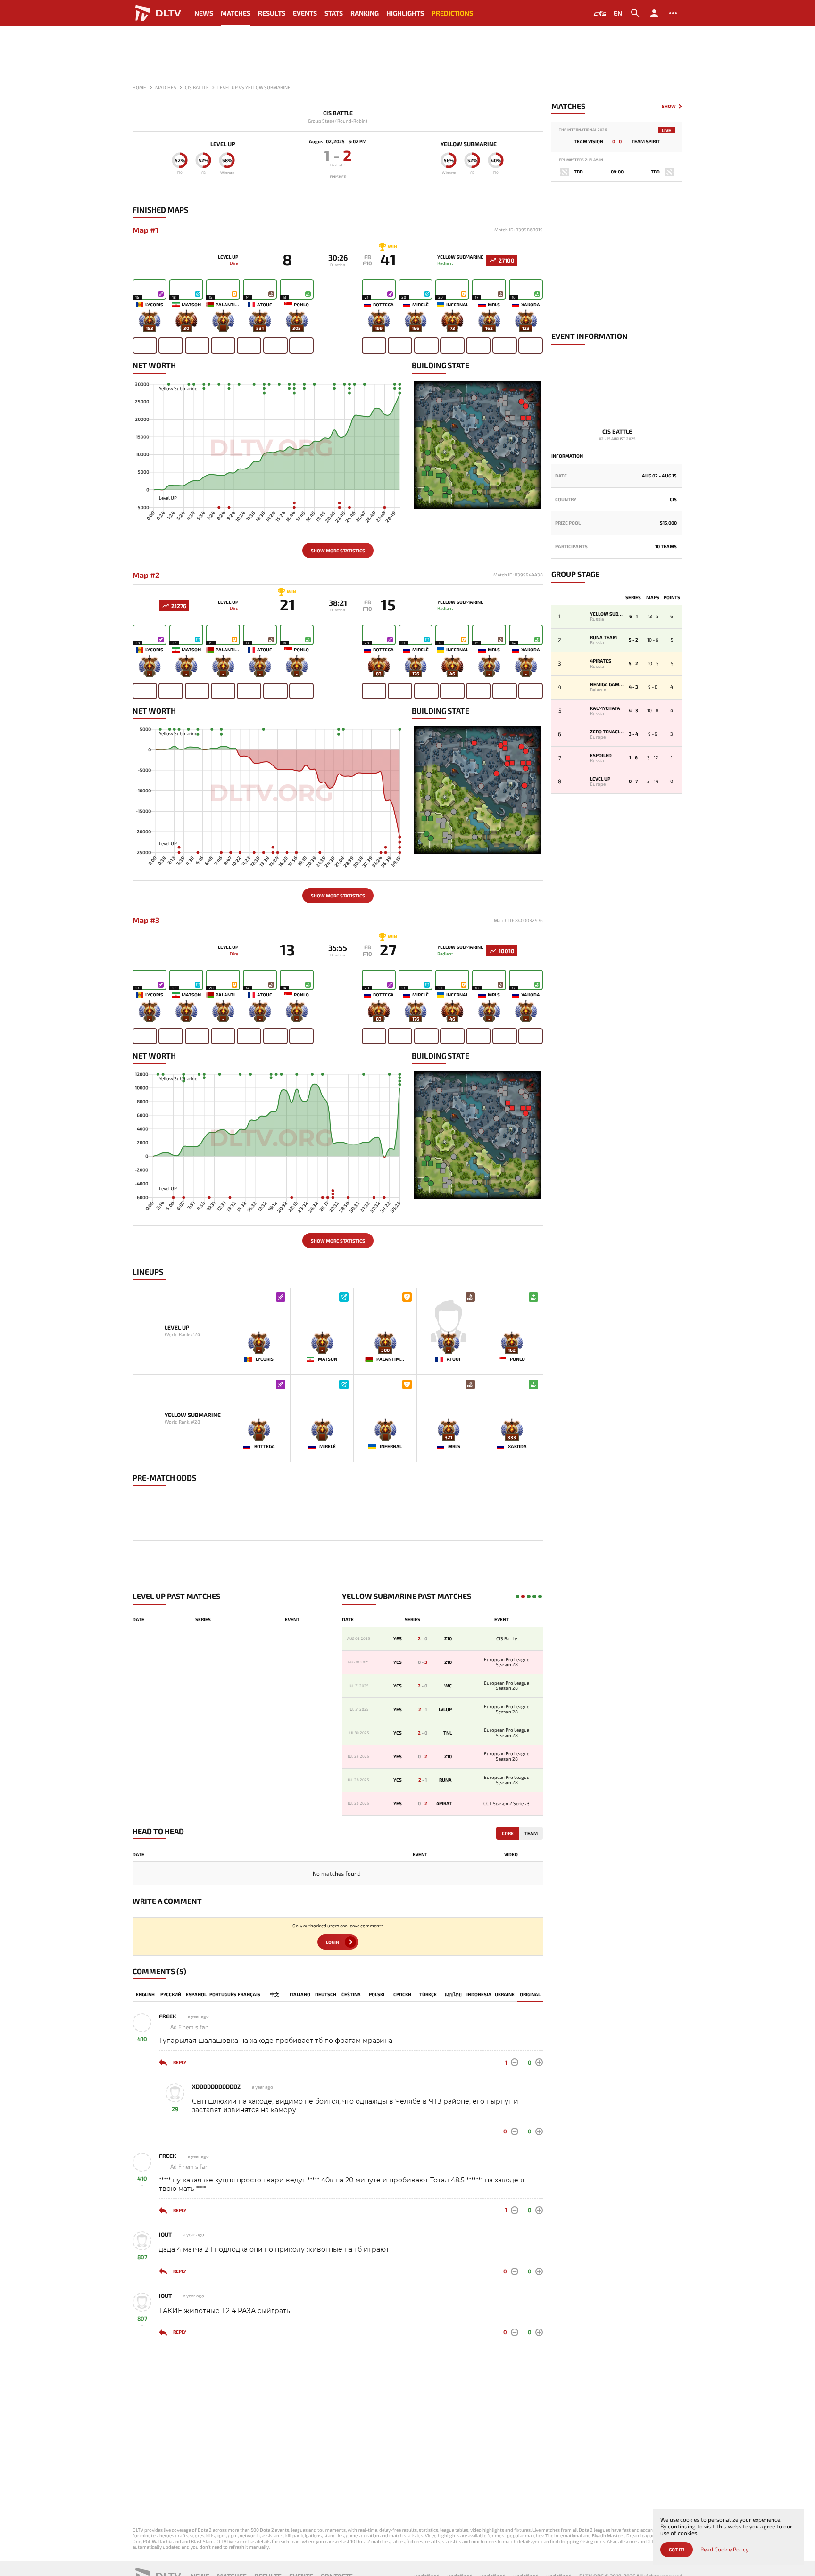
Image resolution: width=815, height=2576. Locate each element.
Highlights (405, 13)
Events (305, 13)
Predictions (452, 13)
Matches (236, 13)
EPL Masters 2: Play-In (581, 160)
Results (272, 13)
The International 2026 (583, 130)
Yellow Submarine (469, 144)
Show (669, 106)
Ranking (365, 13)
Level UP (223, 144)
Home (139, 87)
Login (333, 1942)
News (204, 13)
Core (508, 1833)
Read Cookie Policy (724, 2549)
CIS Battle (338, 113)
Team (531, 1833)
